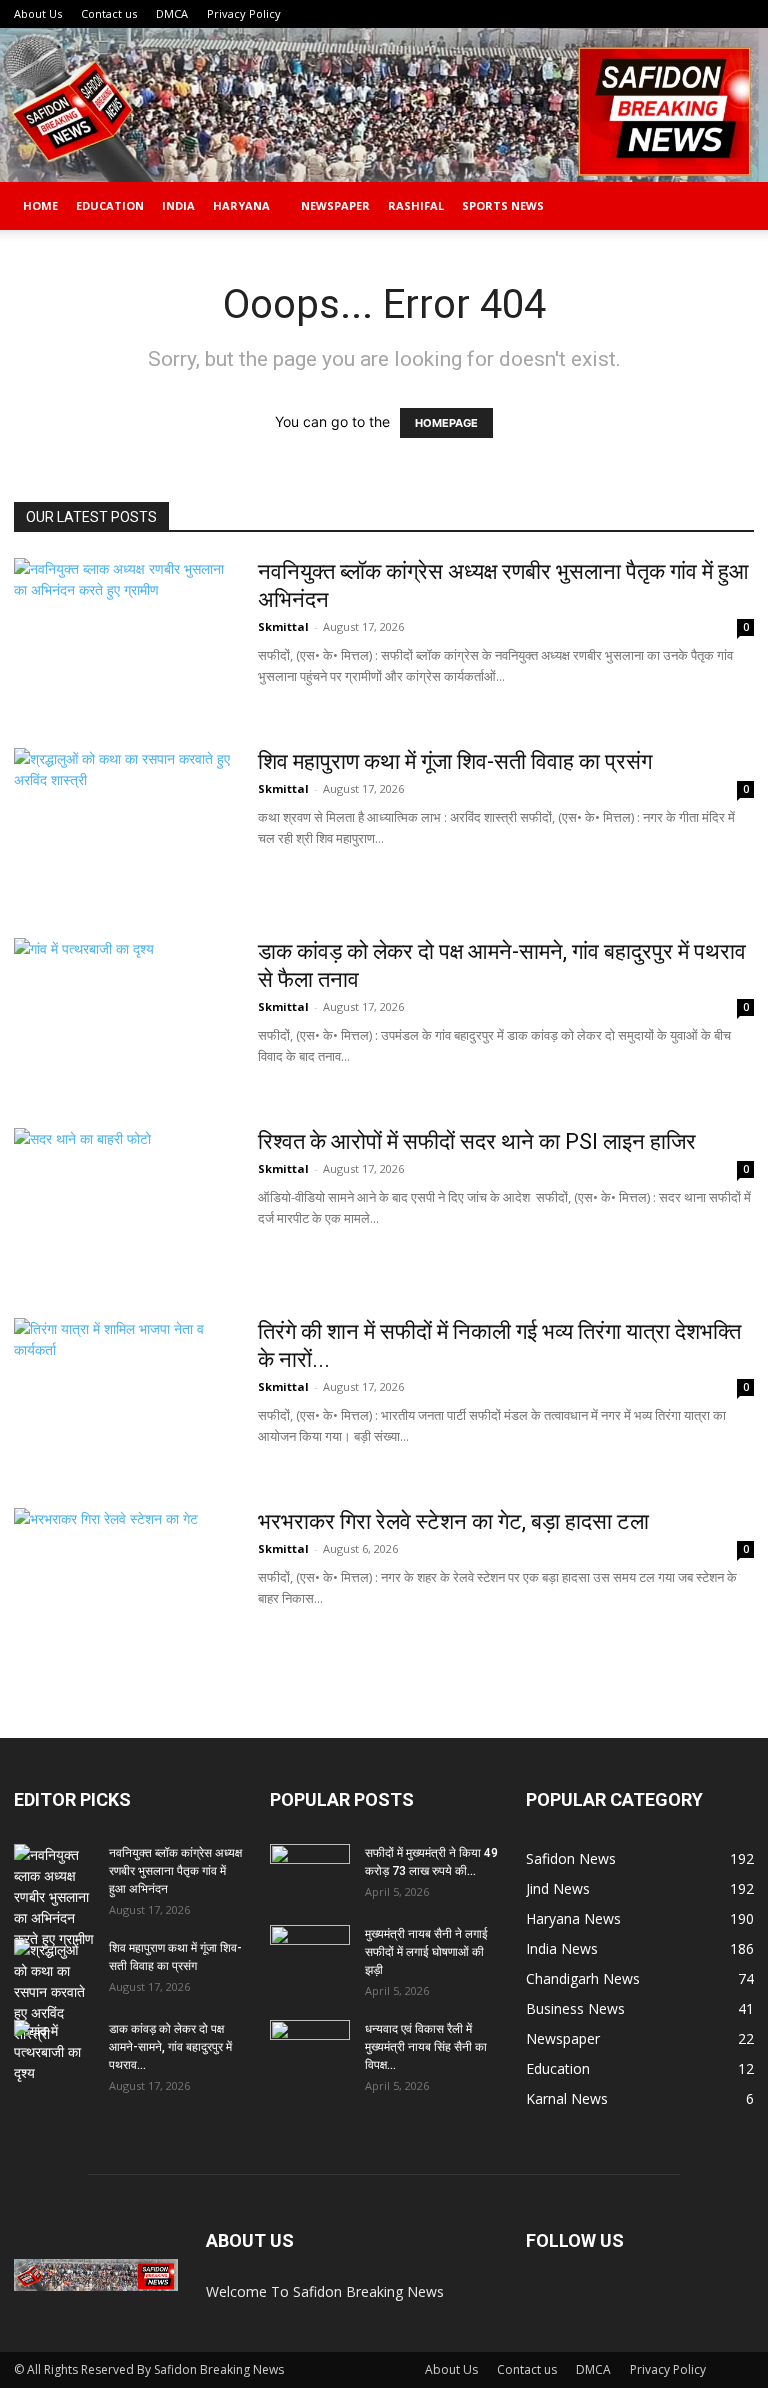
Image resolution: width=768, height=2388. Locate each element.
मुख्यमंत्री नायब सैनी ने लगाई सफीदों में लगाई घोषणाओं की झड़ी (426, 1952)
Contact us (109, 13)
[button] (730, 206)
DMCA (172, 13)
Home (40, 205)
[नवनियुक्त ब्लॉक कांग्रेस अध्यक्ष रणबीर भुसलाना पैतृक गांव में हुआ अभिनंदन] (123, 633)
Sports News (503, 205)
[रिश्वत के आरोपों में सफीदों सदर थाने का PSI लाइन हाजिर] (98, 1203)
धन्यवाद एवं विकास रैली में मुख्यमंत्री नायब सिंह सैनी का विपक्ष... (426, 2047)
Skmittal (283, 626)
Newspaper (335, 205)
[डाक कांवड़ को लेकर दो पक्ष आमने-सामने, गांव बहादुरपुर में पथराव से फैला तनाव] (123, 1013)
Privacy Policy (244, 13)
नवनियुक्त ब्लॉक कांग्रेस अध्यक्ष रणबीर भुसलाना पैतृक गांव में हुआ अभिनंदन (175, 1871)
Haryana (241, 205)
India (178, 205)
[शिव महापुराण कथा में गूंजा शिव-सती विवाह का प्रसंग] (123, 823)
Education (110, 205)
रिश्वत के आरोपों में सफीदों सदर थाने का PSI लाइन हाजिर (477, 1141)
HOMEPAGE (446, 423)
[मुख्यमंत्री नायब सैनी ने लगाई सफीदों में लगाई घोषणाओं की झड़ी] (310, 1953)
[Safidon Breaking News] (384, 105)
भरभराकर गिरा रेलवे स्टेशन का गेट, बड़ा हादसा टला (453, 1521)
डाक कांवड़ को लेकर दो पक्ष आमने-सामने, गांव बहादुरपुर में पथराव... (170, 2047)
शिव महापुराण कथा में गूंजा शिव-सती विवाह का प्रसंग (455, 761)
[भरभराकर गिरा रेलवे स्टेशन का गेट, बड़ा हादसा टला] (123, 1583)
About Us (38, 13)
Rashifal (416, 205)
